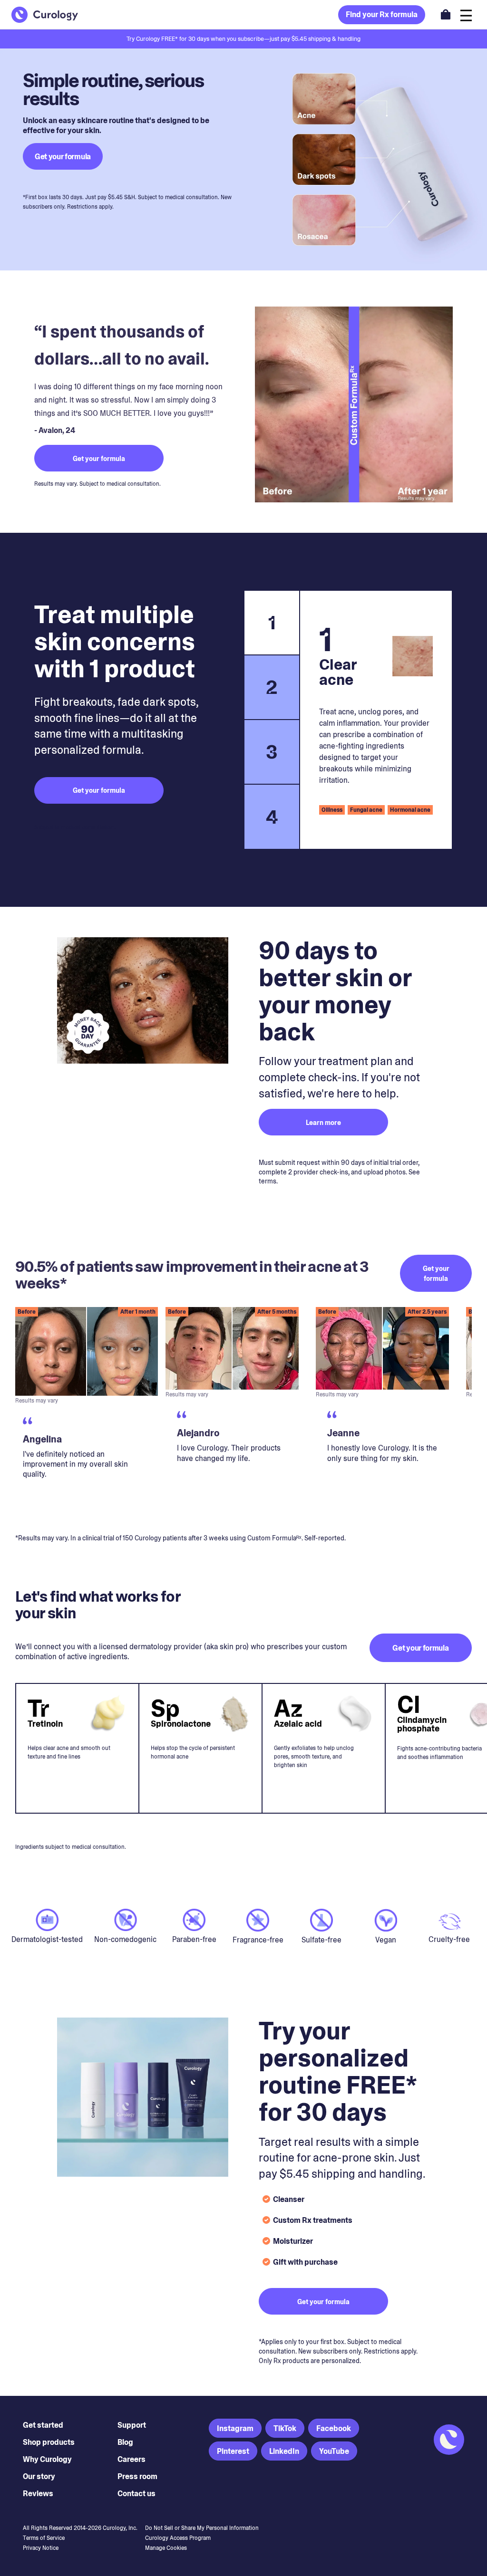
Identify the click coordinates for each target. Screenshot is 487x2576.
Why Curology (47, 2459)
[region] (243, 1413)
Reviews (38, 2494)
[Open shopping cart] (446, 14)
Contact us (136, 2494)
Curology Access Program (178, 2538)
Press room (137, 2476)
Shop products (49, 2442)
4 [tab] (272, 817)
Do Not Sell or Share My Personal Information (202, 2528)
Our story (39, 2476)
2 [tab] (272, 687)
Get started (43, 2425)
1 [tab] (272, 623)
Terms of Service (44, 2538)
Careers (131, 2459)
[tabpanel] (376, 720)
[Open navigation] (466, 14)
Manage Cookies (166, 2548)
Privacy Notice (41, 2548)
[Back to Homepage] (45, 15)
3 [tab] (272, 752)
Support (132, 2425)
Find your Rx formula (382, 14)
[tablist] (271, 720)
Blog (125, 2442)
